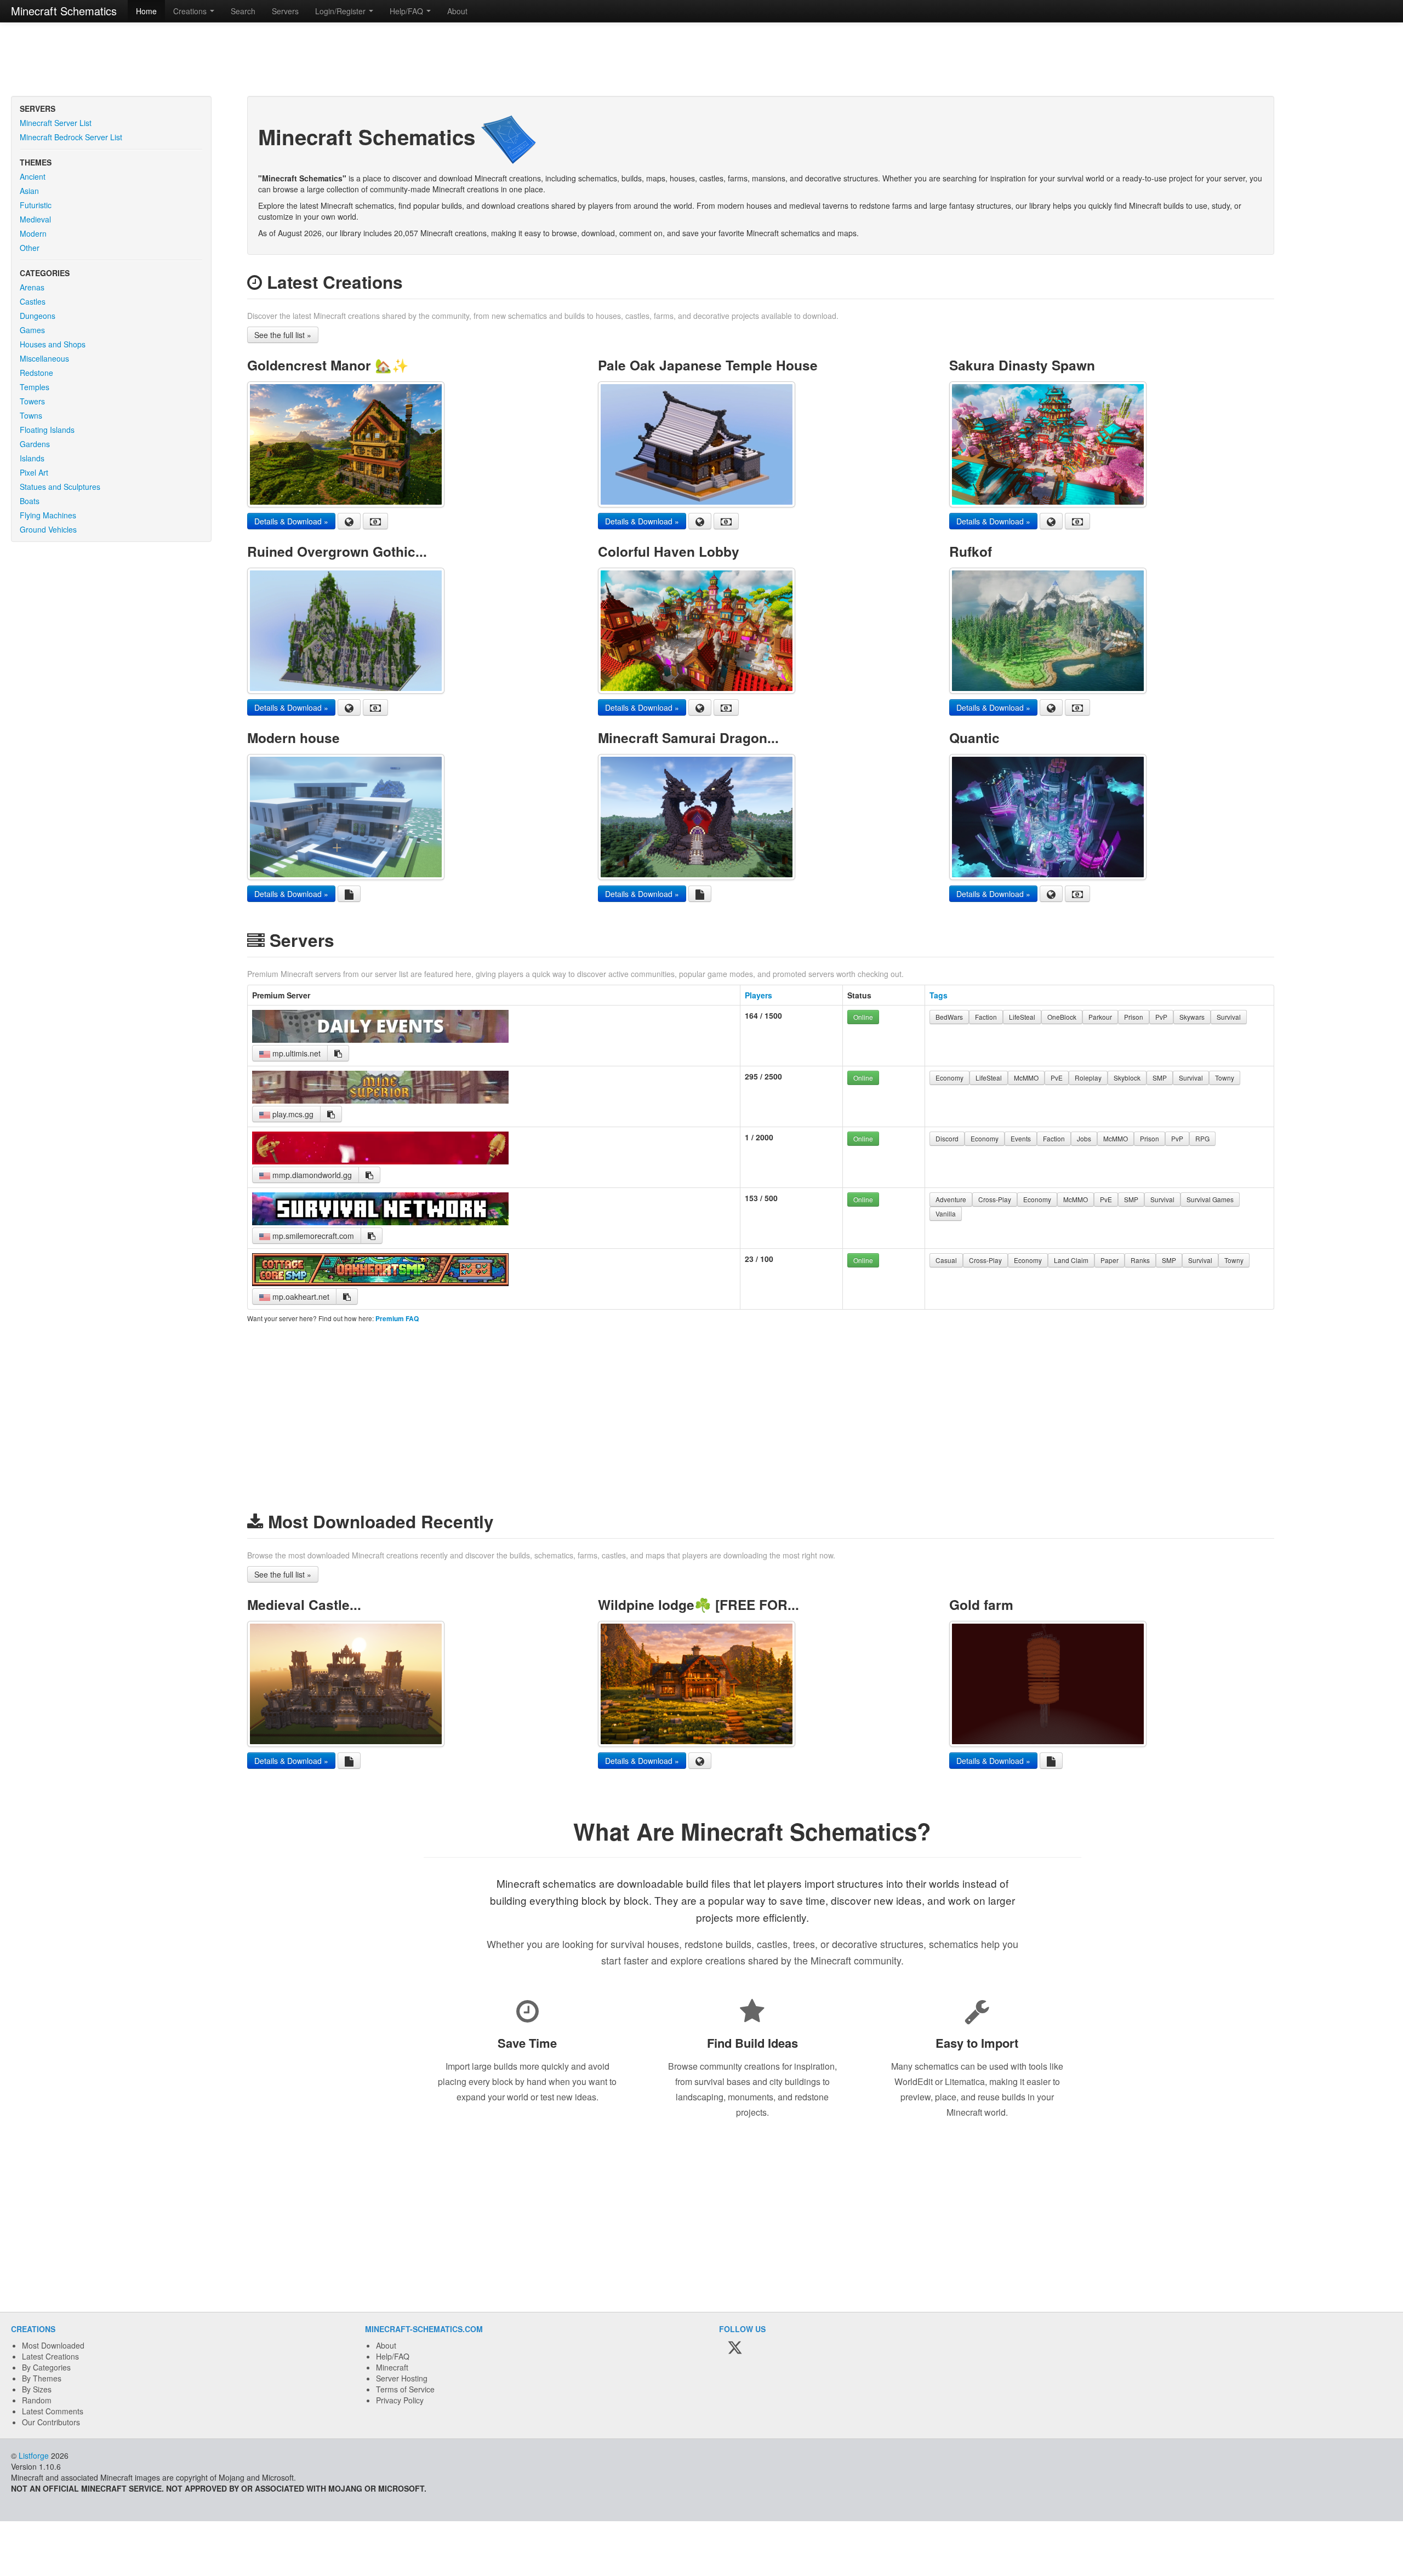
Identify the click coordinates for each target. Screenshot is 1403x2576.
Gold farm (981, 1604)
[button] (338, 1053)
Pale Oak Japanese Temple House (708, 365)
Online (863, 1017)
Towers (32, 401)
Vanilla (946, 1213)
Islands (32, 458)
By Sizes (37, 2389)
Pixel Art (34, 472)
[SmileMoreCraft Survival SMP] (380, 1222)
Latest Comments (53, 2411)
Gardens (35, 444)
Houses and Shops (53, 344)
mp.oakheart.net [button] (300, 1296)
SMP (1160, 1078)
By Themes (42, 2378)
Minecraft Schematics (64, 11)
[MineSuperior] (380, 1100)
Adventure (951, 1199)
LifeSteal (1022, 1017)
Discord (947, 1138)
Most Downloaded (53, 2345)
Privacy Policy (400, 2400)
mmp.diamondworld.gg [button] (311, 1175)
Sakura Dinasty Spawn (1022, 365)
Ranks (1140, 1260)
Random (37, 2400)
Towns (31, 415)
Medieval (35, 219)
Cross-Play (995, 1199)
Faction (986, 1017)
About (457, 11)
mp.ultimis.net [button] (295, 1053)
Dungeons (38, 316)
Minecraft (392, 2367)
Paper (1110, 1260)
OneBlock (1062, 1017)
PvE (1057, 1078)
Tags (939, 995)
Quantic (974, 738)
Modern (33, 233)
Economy (949, 1078)
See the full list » (283, 335)
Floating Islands (47, 430)
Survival (1229, 1017)
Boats (30, 501)
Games (32, 330)
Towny (1225, 1078)
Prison (1134, 1017)
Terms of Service (405, 2389)
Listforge (34, 2455)
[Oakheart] (380, 1283)
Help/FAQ (393, 2356)
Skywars (1192, 1017)
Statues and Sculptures (60, 487)
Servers (285, 11)
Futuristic (36, 205)
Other (30, 248)
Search (243, 11)
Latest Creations (50, 2356)
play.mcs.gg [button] (292, 1114)
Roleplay (1088, 1078)
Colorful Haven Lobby (669, 551)
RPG (1202, 1138)
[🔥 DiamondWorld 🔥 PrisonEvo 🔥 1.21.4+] (380, 1161)
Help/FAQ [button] (407, 11)
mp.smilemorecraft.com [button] (312, 1236)
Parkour (1100, 1017)
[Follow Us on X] (735, 2348)
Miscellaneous (44, 358)
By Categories (46, 2367)
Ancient (33, 176)
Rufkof (971, 551)
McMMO (1026, 1078)
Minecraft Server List (56, 123)
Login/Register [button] (341, 11)
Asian (29, 191)
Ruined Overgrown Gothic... (337, 551)
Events (1021, 1138)
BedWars (949, 1017)
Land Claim (1071, 1260)
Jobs (1084, 1138)
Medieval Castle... (304, 1604)
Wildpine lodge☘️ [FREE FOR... (698, 1604)
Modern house (293, 738)
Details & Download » (291, 521)
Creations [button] (191, 11)
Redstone (36, 373)
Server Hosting (402, 2378)
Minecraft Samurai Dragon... (688, 738)
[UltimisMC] (380, 1039)
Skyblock (1127, 1078)
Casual (946, 1260)
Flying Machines (48, 515)
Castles (33, 301)
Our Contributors (51, 2422)
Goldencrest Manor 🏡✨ (328, 365)
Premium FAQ (397, 1319)
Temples (35, 387)
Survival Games (1210, 1199)
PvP (1161, 1017)
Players (758, 995)
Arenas (32, 287)
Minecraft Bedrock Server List (71, 137)
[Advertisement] (701, 60)
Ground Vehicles (48, 529)
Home (146, 11)
